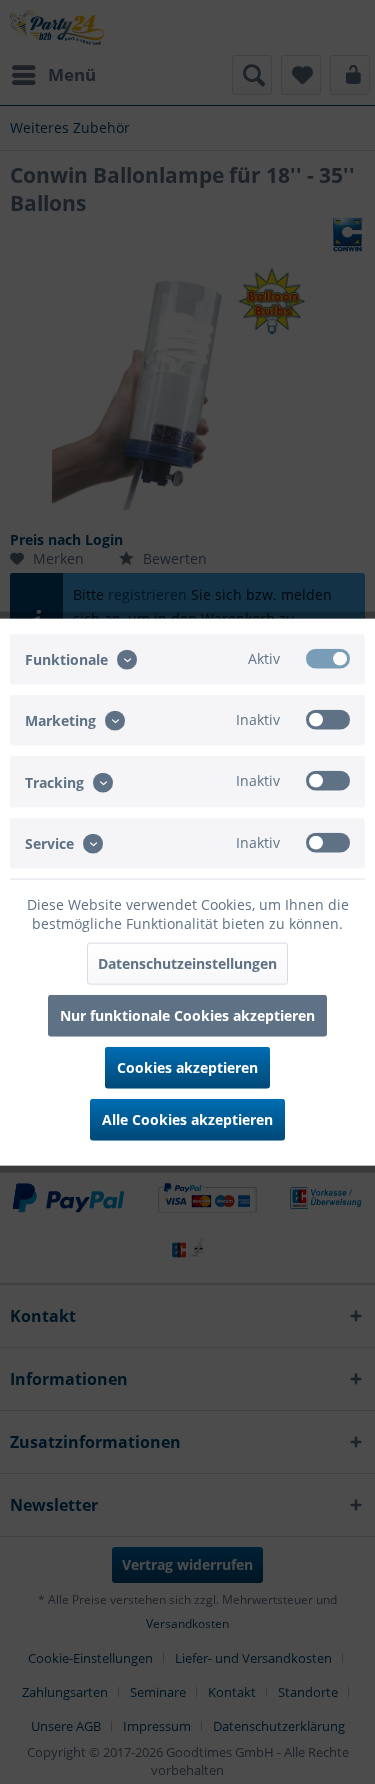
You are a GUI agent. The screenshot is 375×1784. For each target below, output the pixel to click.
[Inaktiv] (328, 720)
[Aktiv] (328, 659)
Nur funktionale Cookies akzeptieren (187, 1014)
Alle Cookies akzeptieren (187, 1118)
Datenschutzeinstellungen (187, 962)
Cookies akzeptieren (187, 1066)
